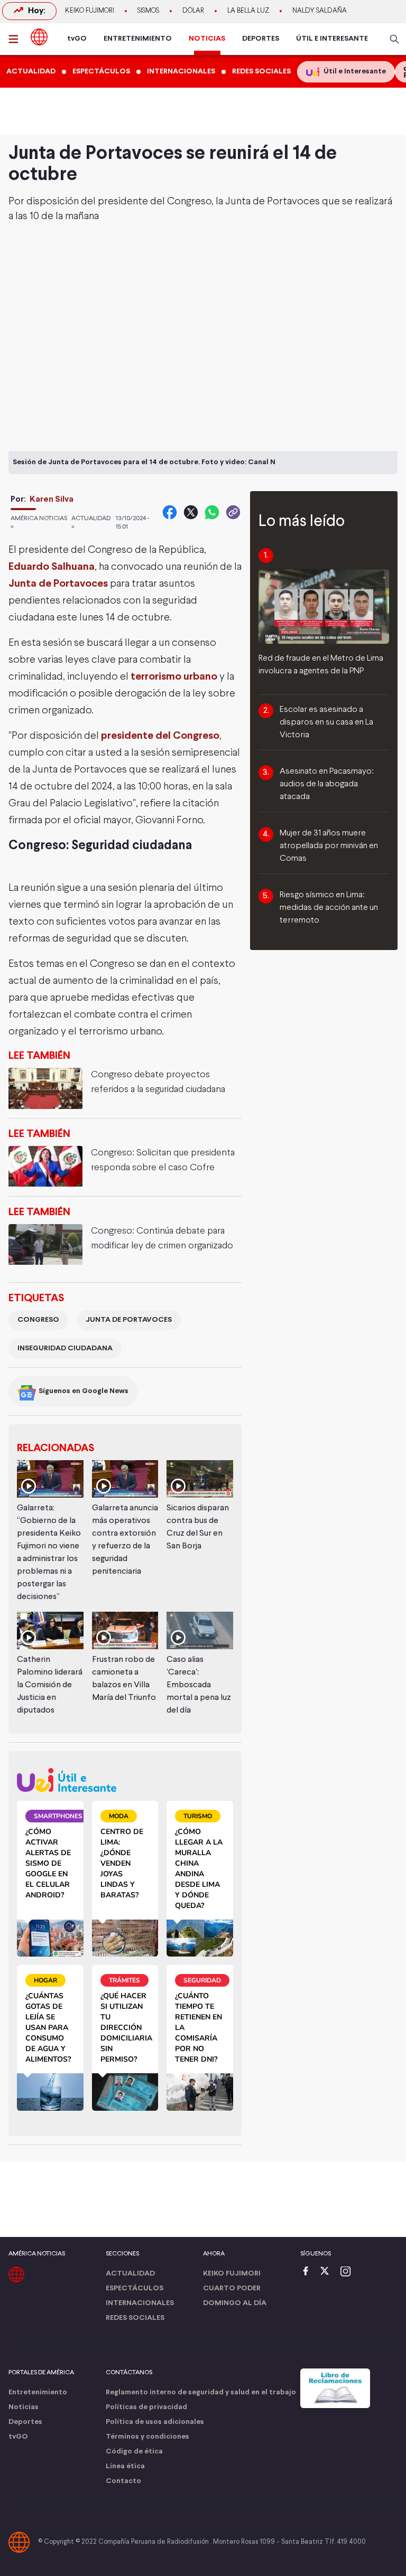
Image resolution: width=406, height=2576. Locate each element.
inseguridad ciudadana (65, 1348)
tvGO (77, 39)
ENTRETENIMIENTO (138, 39)
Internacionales (140, 2303)
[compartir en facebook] (170, 512)
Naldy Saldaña (320, 11)
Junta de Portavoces (58, 584)
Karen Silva (52, 499)
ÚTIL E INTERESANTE (332, 39)
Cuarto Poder (232, 2288)
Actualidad (130, 2274)
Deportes (25, 2422)
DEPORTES (261, 39)
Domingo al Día (235, 2303)
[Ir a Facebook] (308, 2272)
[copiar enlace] (233, 512)
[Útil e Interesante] (125, 1780)
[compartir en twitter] (191, 512)
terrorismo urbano (174, 677)
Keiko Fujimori (90, 11)
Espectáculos (135, 2288)
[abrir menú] (16, 39)
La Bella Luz (248, 11)
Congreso (38, 1320)
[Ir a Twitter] (328, 2272)
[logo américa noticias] (39, 37)
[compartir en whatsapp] (212, 512)
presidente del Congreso (160, 736)
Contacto (123, 2481)
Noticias (24, 2407)
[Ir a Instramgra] (348, 2272)
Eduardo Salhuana (52, 567)
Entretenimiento (38, 2392)
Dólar (193, 11)
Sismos (148, 11)
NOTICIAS (207, 39)
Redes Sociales (135, 2318)
